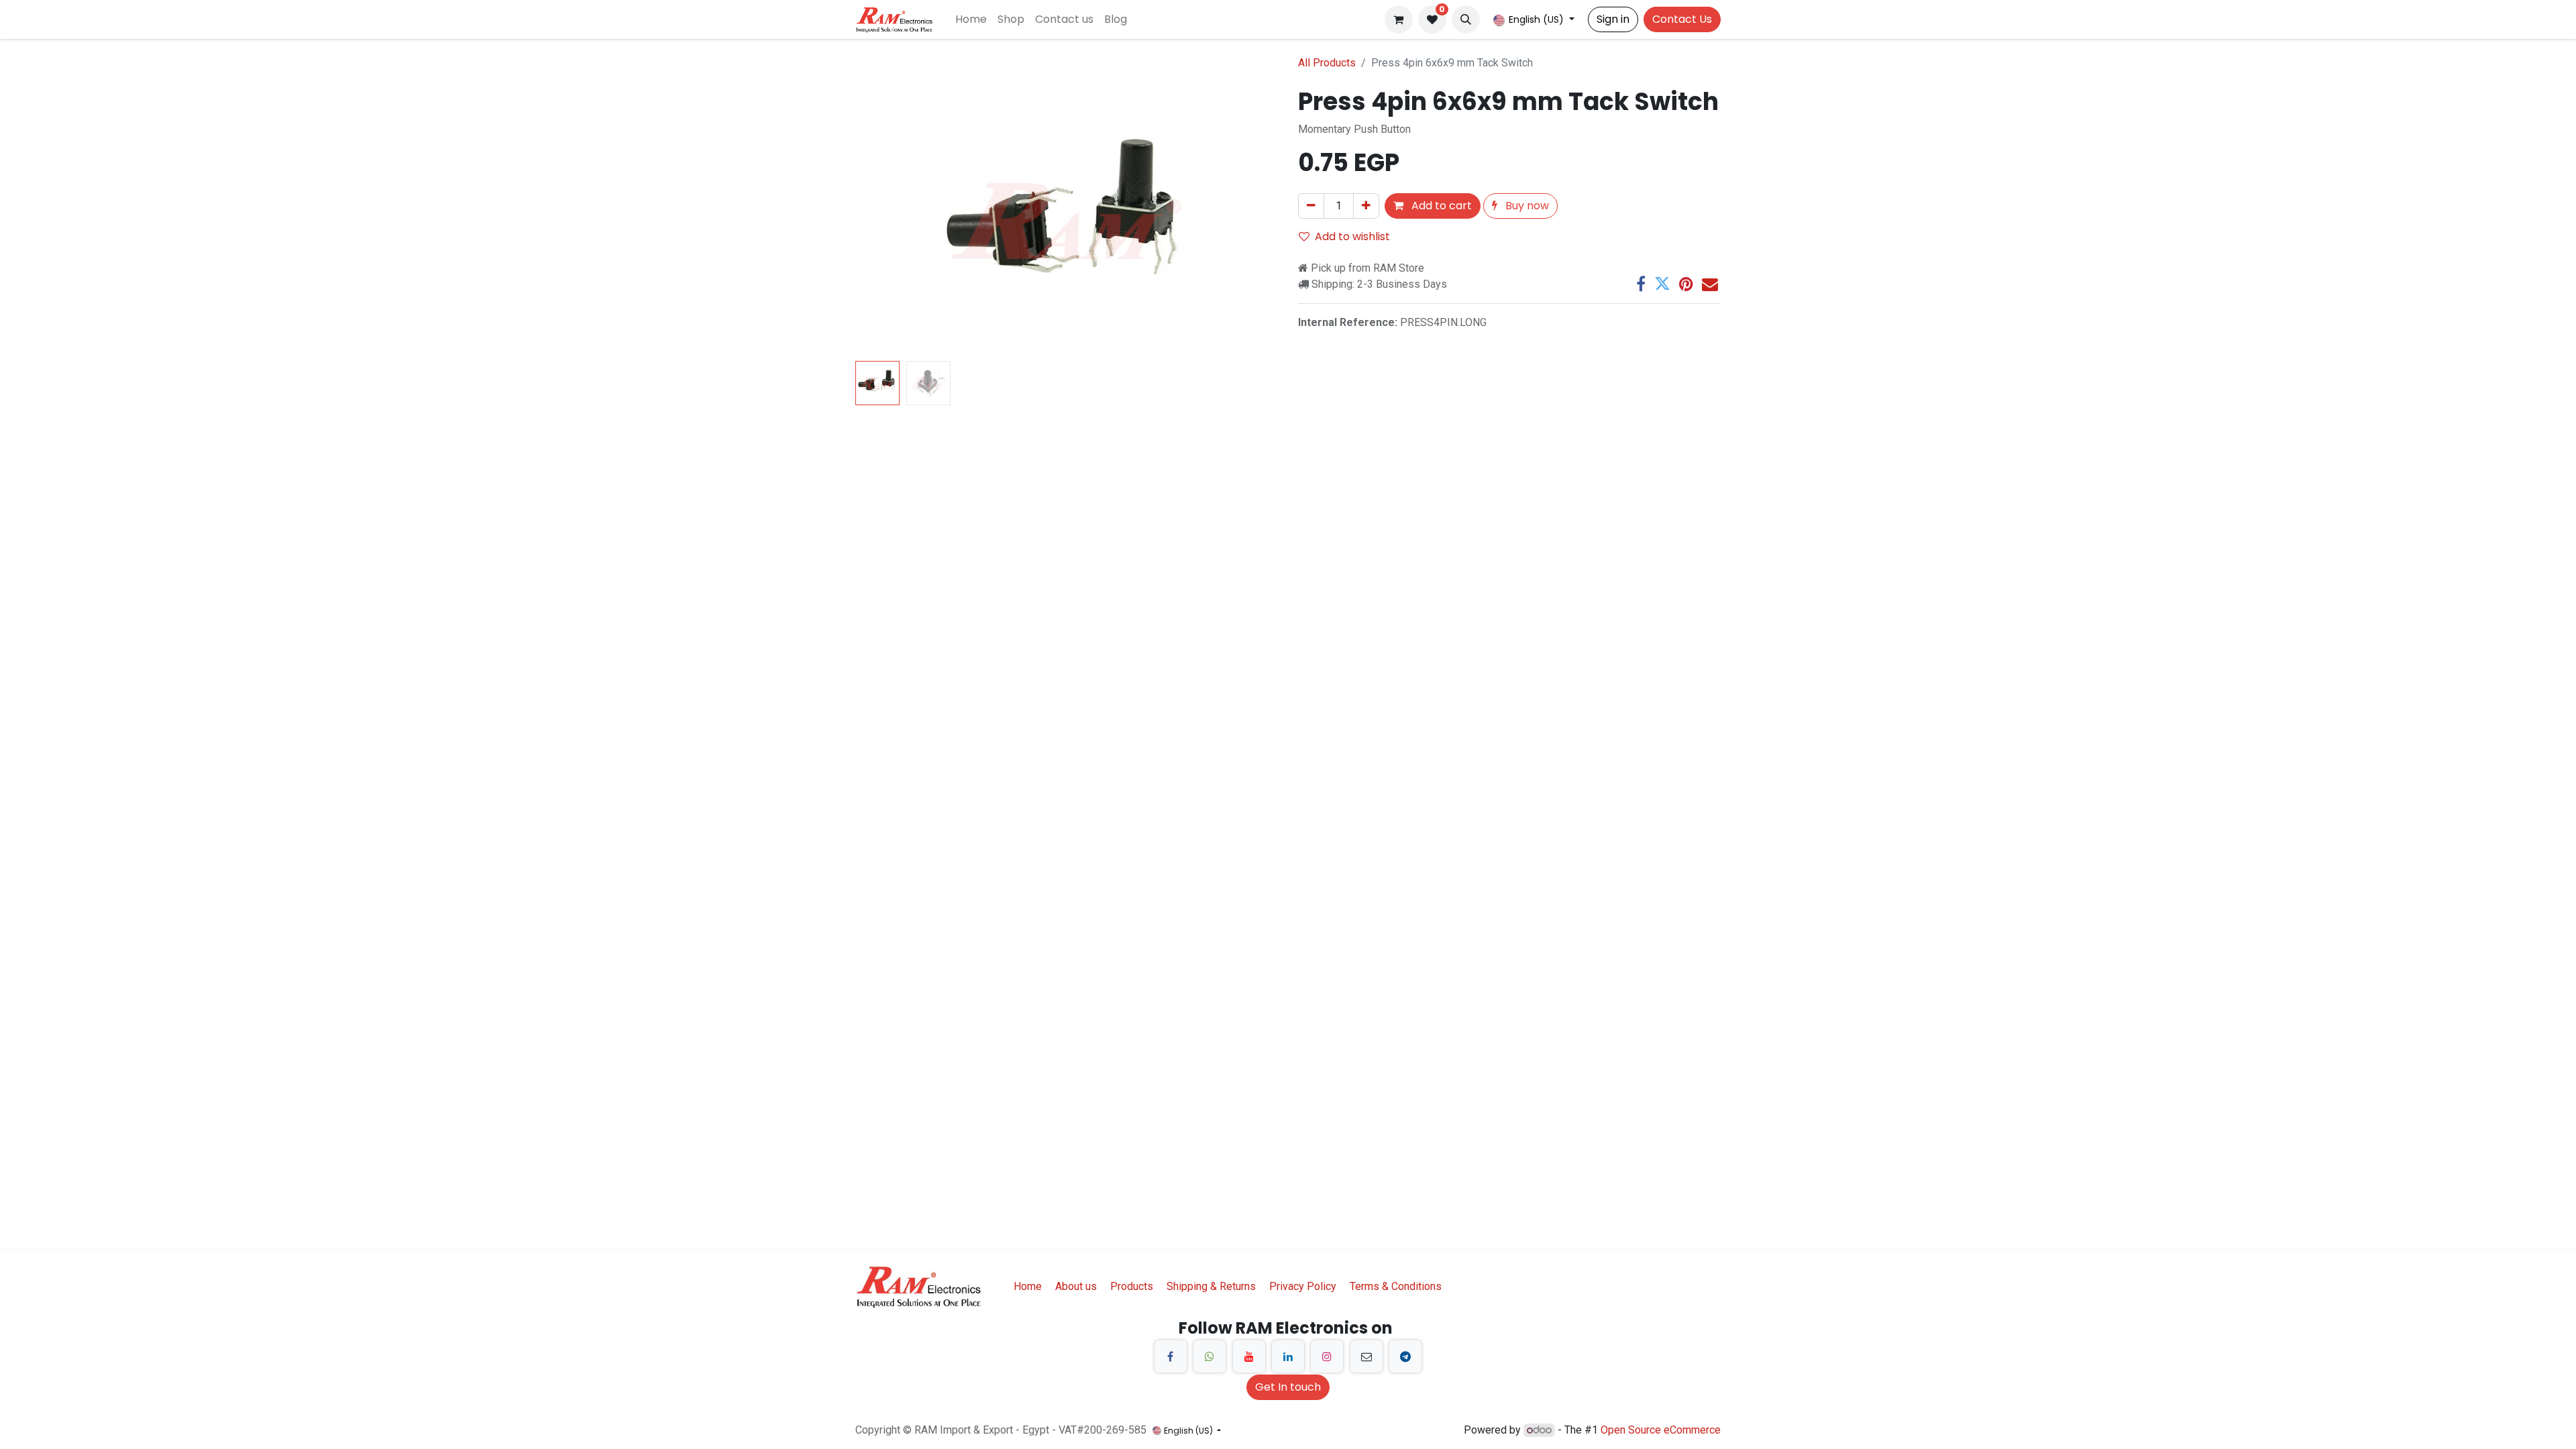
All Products (1327, 63)
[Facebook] (1641, 284)
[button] (1466, 19)
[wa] (1210, 1356)
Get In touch (1288, 1387)
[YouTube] (1249, 1356)
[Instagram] (1327, 1356)
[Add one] (1366, 206)
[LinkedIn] (1288, 1356)
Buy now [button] (1526, 206)
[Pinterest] (1686, 284)
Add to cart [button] (1440, 206)
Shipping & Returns (1211, 1286)
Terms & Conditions (1396, 1286)
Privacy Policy (1303, 1286)
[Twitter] (1662, 284)
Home (1028, 1286)
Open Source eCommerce (1661, 1430)
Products (1132, 1286)
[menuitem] (971, 19)
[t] (1405, 1356)
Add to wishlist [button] (1352, 236)
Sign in (1613, 19)
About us (1076, 1286)
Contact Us (1682, 19)
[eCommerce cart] (1399, 19)
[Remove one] (1311, 206)
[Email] (1710, 284)
